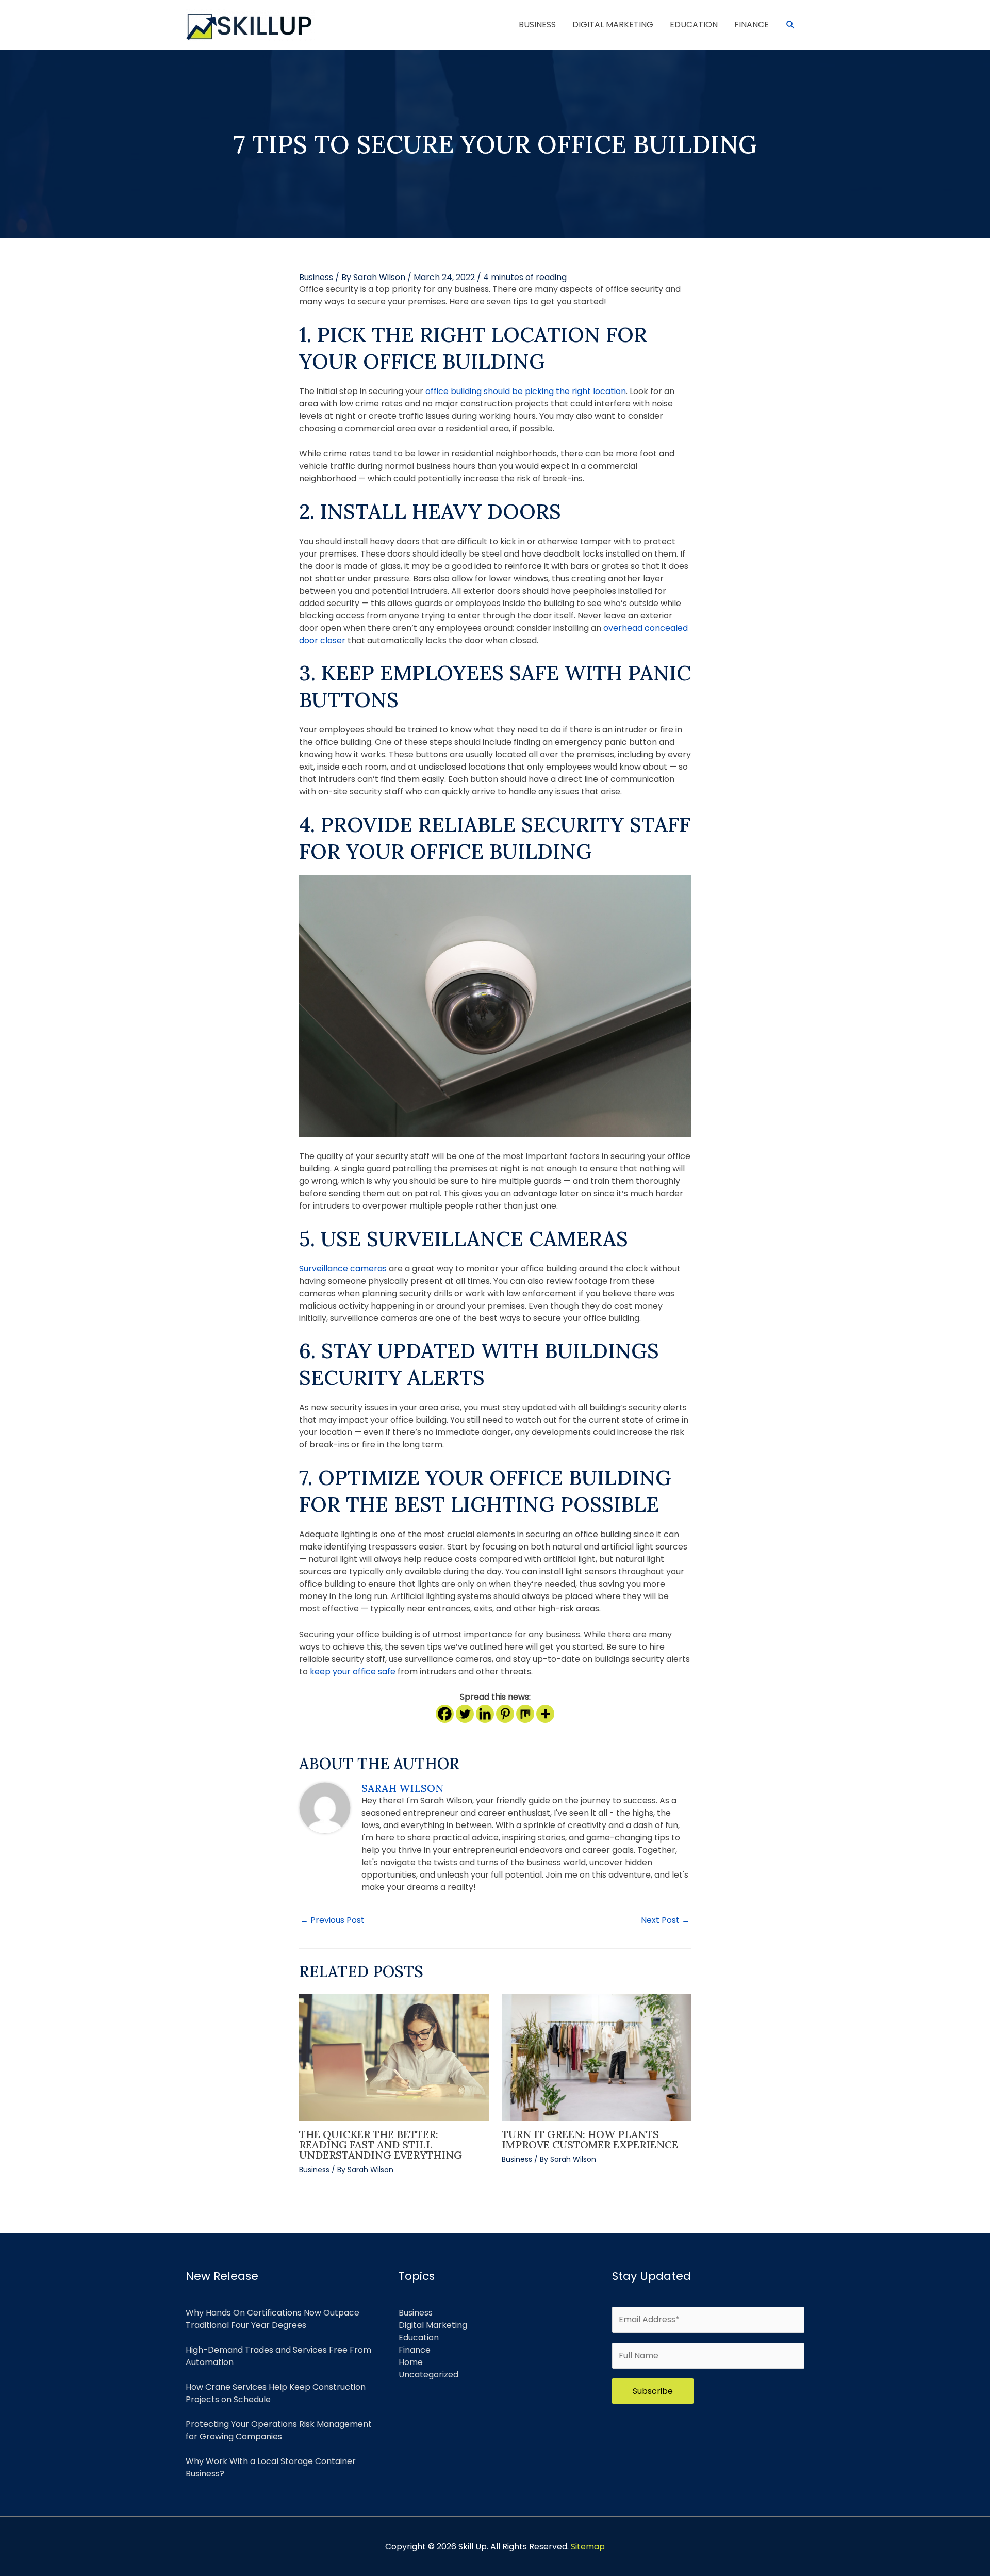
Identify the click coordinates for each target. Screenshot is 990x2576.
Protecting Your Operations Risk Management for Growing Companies (279, 2430)
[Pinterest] (505, 1714)
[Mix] (525, 1714)
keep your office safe (353, 1672)
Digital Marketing (433, 2325)
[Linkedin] (485, 1714)
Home (411, 2362)
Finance (415, 2350)
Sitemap (588, 2546)
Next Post (665, 1920)
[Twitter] (465, 1714)
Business (316, 277)
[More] (545, 1714)
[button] (791, 25)
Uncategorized (428, 2375)
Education (419, 2337)
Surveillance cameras (344, 1269)
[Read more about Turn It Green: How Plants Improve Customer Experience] (597, 2057)
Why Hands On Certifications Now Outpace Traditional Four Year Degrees (273, 2319)
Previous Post (332, 1920)
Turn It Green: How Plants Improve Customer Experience (590, 2139)
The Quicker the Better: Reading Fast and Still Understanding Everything (381, 2145)
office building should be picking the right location (526, 391)
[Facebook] (445, 1714)
